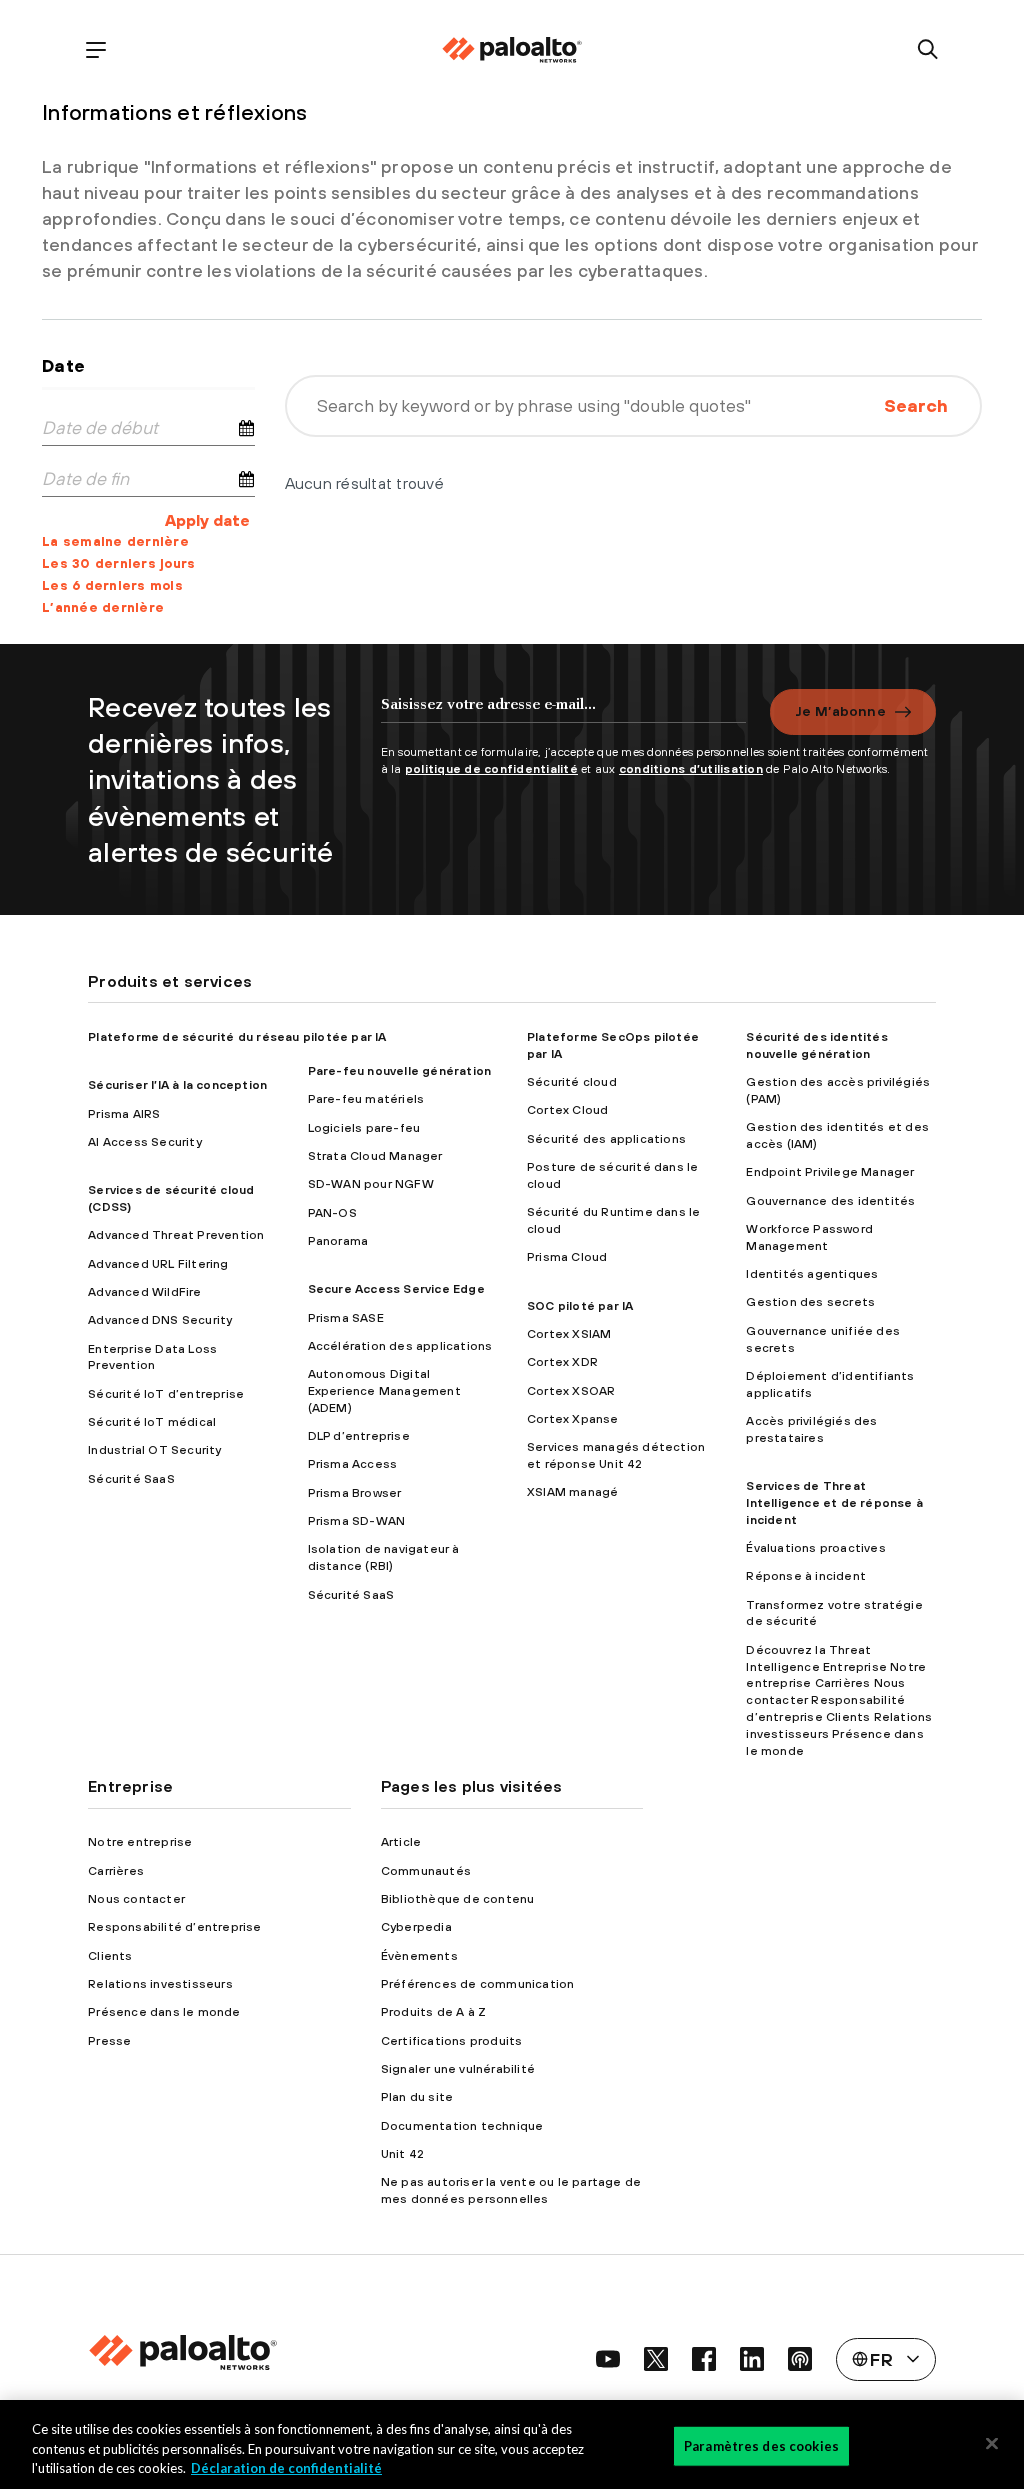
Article (401, 1842)
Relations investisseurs (160, 1984)
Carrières (116, 1871)
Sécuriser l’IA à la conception (177, 1085)
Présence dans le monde (164, 2012)
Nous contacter (136, 1899)
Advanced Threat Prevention (176, 1235)
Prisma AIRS (124, 1114)
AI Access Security (145, 1142)
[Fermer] (992, 2443)
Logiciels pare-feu (364, 1128)
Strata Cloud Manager (375, 1156)
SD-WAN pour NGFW (371, 1184)
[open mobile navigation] (95, 50)
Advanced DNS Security (160, 1320)
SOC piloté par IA (580, 1306)
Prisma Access (353, 1464)
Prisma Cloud (567, 1257)
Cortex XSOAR (571, 1391)
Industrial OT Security (154, 1450)
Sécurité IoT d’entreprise (166, 1394)
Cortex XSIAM (569, 1334)
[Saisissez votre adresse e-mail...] (563, 714)
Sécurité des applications (606, 1139)
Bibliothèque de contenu (458, 1899)
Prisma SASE (346, 1318)
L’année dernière (103, 607)
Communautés (426, 1871)
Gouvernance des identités (830, 1201)
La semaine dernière (115, 541)
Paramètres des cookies (761, 2445)
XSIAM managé (572, 1492)
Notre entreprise (140, 1842)
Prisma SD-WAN (357, 1521)
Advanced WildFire (144, 1292)
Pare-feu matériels (366, 1099)
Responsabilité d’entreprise (174, 1927)
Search (916, 405)
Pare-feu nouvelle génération (400, 1071)
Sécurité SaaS (131, 1479)
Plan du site (417, 2097)
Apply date (207, 520)
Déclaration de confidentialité (286, 2468)
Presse (109, 2041)
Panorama (338, 1241)
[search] (928, 50)
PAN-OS (332, 1213)
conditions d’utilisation (691, 769)
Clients (110, 1956)
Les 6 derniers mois (112, 585)
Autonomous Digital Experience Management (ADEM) (384, 1391)
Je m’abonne (840, 711)
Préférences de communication (478, 1984)
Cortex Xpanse (573, 1419)
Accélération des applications (400, 1346)
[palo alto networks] (512, 50)
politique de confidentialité (491, 769)
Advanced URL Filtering (158, 1264)
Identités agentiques (812, 1274)
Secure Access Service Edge (396, 1289)
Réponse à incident (806, 1576)
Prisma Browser (355, 1493)
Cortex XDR (562, 1362)
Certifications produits (452, 2041)
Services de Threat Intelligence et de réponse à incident (834, 1503)
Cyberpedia (416, 1927)
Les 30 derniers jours (118, 563)
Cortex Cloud (567, 1110)
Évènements (419, 1956)
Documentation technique (462, 2126)
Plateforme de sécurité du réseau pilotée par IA (237, 1037)
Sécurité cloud (572, 1082)
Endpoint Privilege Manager (830, 1172)
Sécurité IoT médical (152, 1422)
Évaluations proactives (815, 1548)
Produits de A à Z (433, 2012)
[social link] (608, 2359)
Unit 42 (402, 2154)
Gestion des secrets (810, 1302)
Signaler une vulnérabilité (458, 2069)
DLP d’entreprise (359, 1436)
